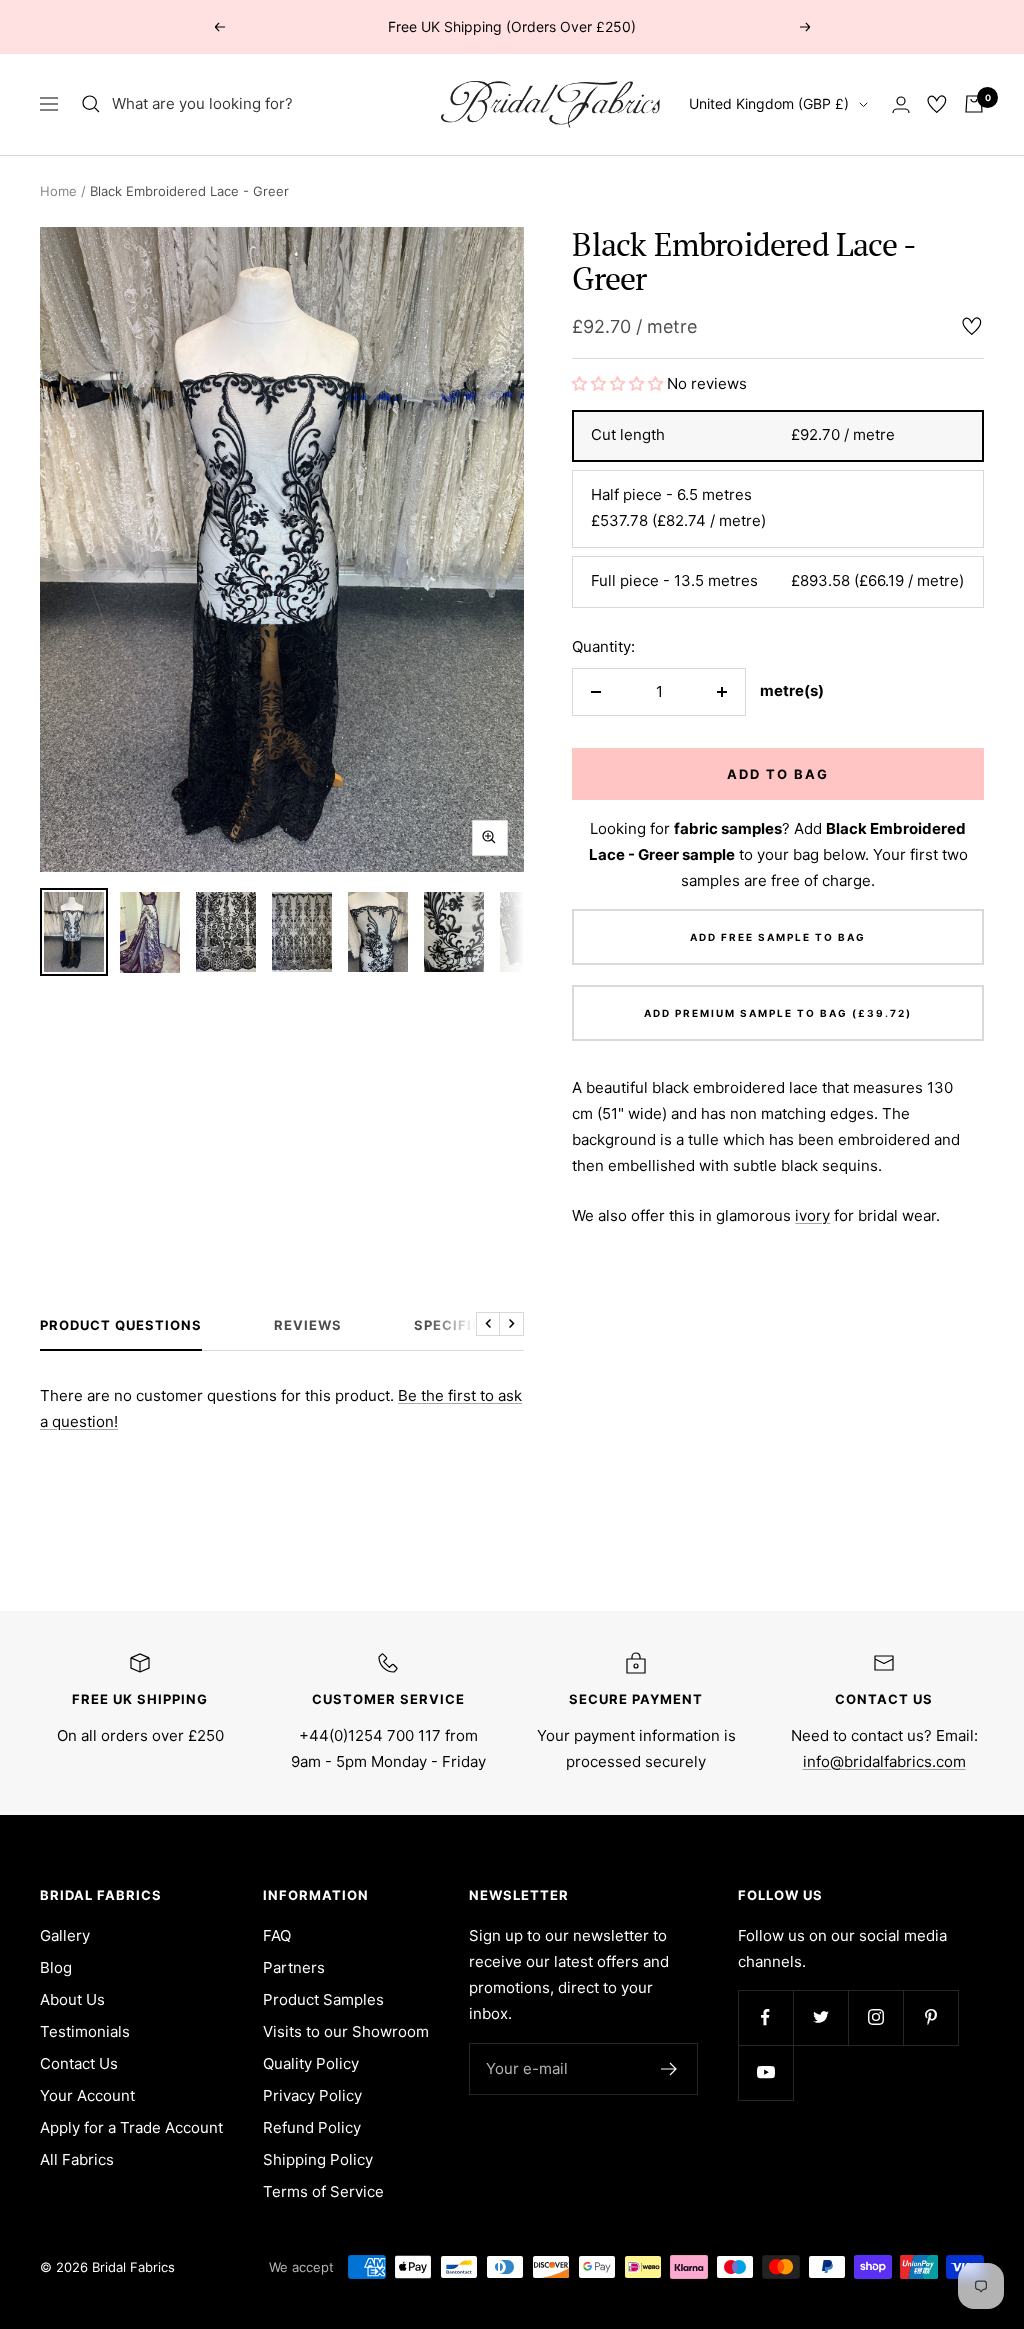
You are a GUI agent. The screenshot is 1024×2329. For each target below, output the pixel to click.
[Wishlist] (937, 104)
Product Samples (323, 1999)
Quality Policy (311, 2063)
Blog (56, 1967)
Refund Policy (312, 2127)
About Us (72, 1999)
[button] (619, 383)
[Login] (901, 104)
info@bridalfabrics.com (884, 1761)
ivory (812, 1215)
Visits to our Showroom (346, 2031)
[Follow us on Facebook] (765, 2017)
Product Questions (121, 1325)
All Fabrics (77, 2159)
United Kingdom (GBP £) (769, 103)
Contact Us (79, 2063)
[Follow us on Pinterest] (930, 2017)
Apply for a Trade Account (131, 2127)
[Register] (669, 2069)
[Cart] (974, 104)
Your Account (87, 2095)
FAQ (277, 1935)
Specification (472, 1325)
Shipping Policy (318, 2159)
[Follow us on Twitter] (820, 2017)
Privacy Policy (312, 2095)
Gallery (65, 1935)
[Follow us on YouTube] (765, 2072)
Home (58, 191)
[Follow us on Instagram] (875, 2017)
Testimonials (85, 2031)
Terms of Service (323, 2191)
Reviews (308, 1325)
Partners (294, 1967)
